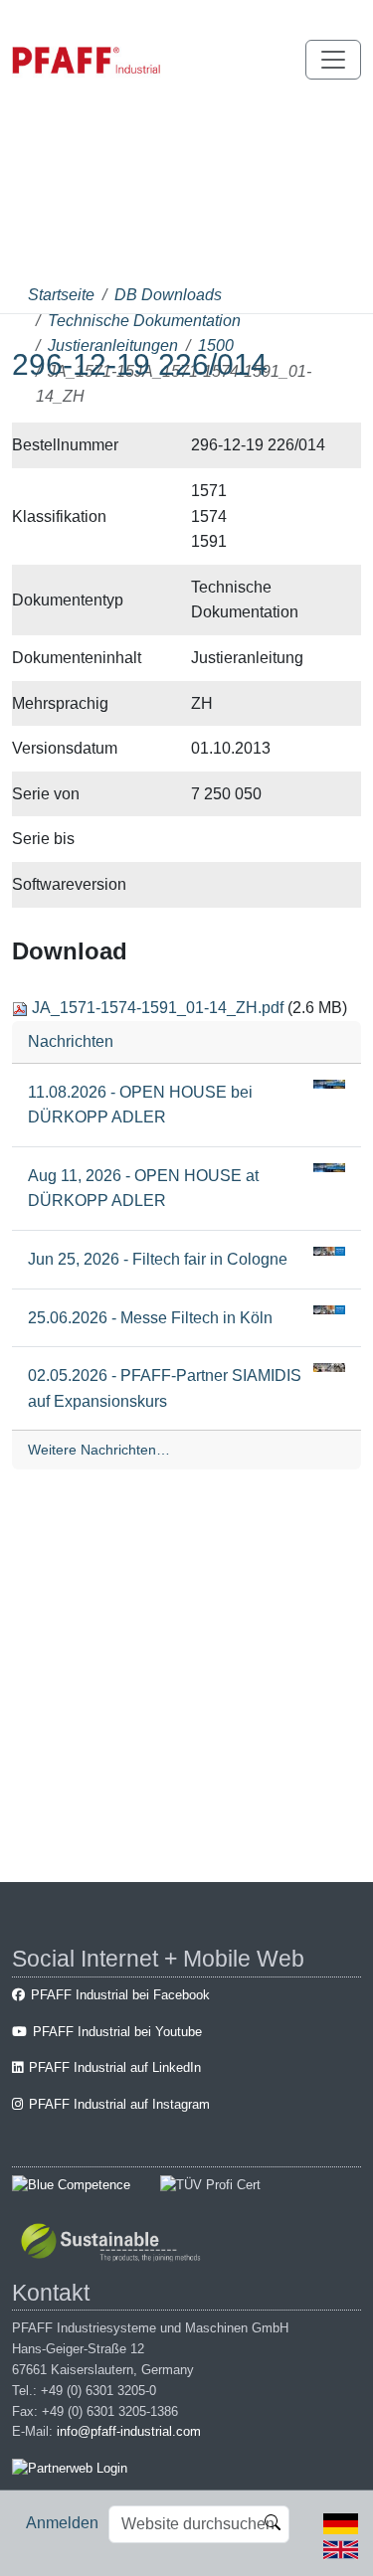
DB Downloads (168, 295)
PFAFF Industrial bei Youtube (117, 2032)
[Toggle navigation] (333, 60)
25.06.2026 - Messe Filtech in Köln (150, 1318)
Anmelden (62, 2523)
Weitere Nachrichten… (99, 1450)
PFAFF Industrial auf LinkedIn (115, 2067)
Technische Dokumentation (144, 321)
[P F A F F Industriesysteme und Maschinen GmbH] (87, 60)
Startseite (61, 295)
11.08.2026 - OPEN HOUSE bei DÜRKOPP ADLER (140, 1105)
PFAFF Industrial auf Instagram (119, 2104)
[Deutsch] (341, 2523)
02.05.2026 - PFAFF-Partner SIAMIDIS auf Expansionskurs (165, 1388)
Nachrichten (71, 1041)
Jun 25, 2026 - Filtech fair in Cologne (158, 1259)
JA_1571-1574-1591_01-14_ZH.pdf (158, 1008)
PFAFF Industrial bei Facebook (120, 1995)
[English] (341, 2548)
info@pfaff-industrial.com (129, 2431)
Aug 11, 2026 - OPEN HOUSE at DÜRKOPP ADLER (143, 1189)
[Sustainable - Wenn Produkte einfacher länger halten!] (114, 2244)
